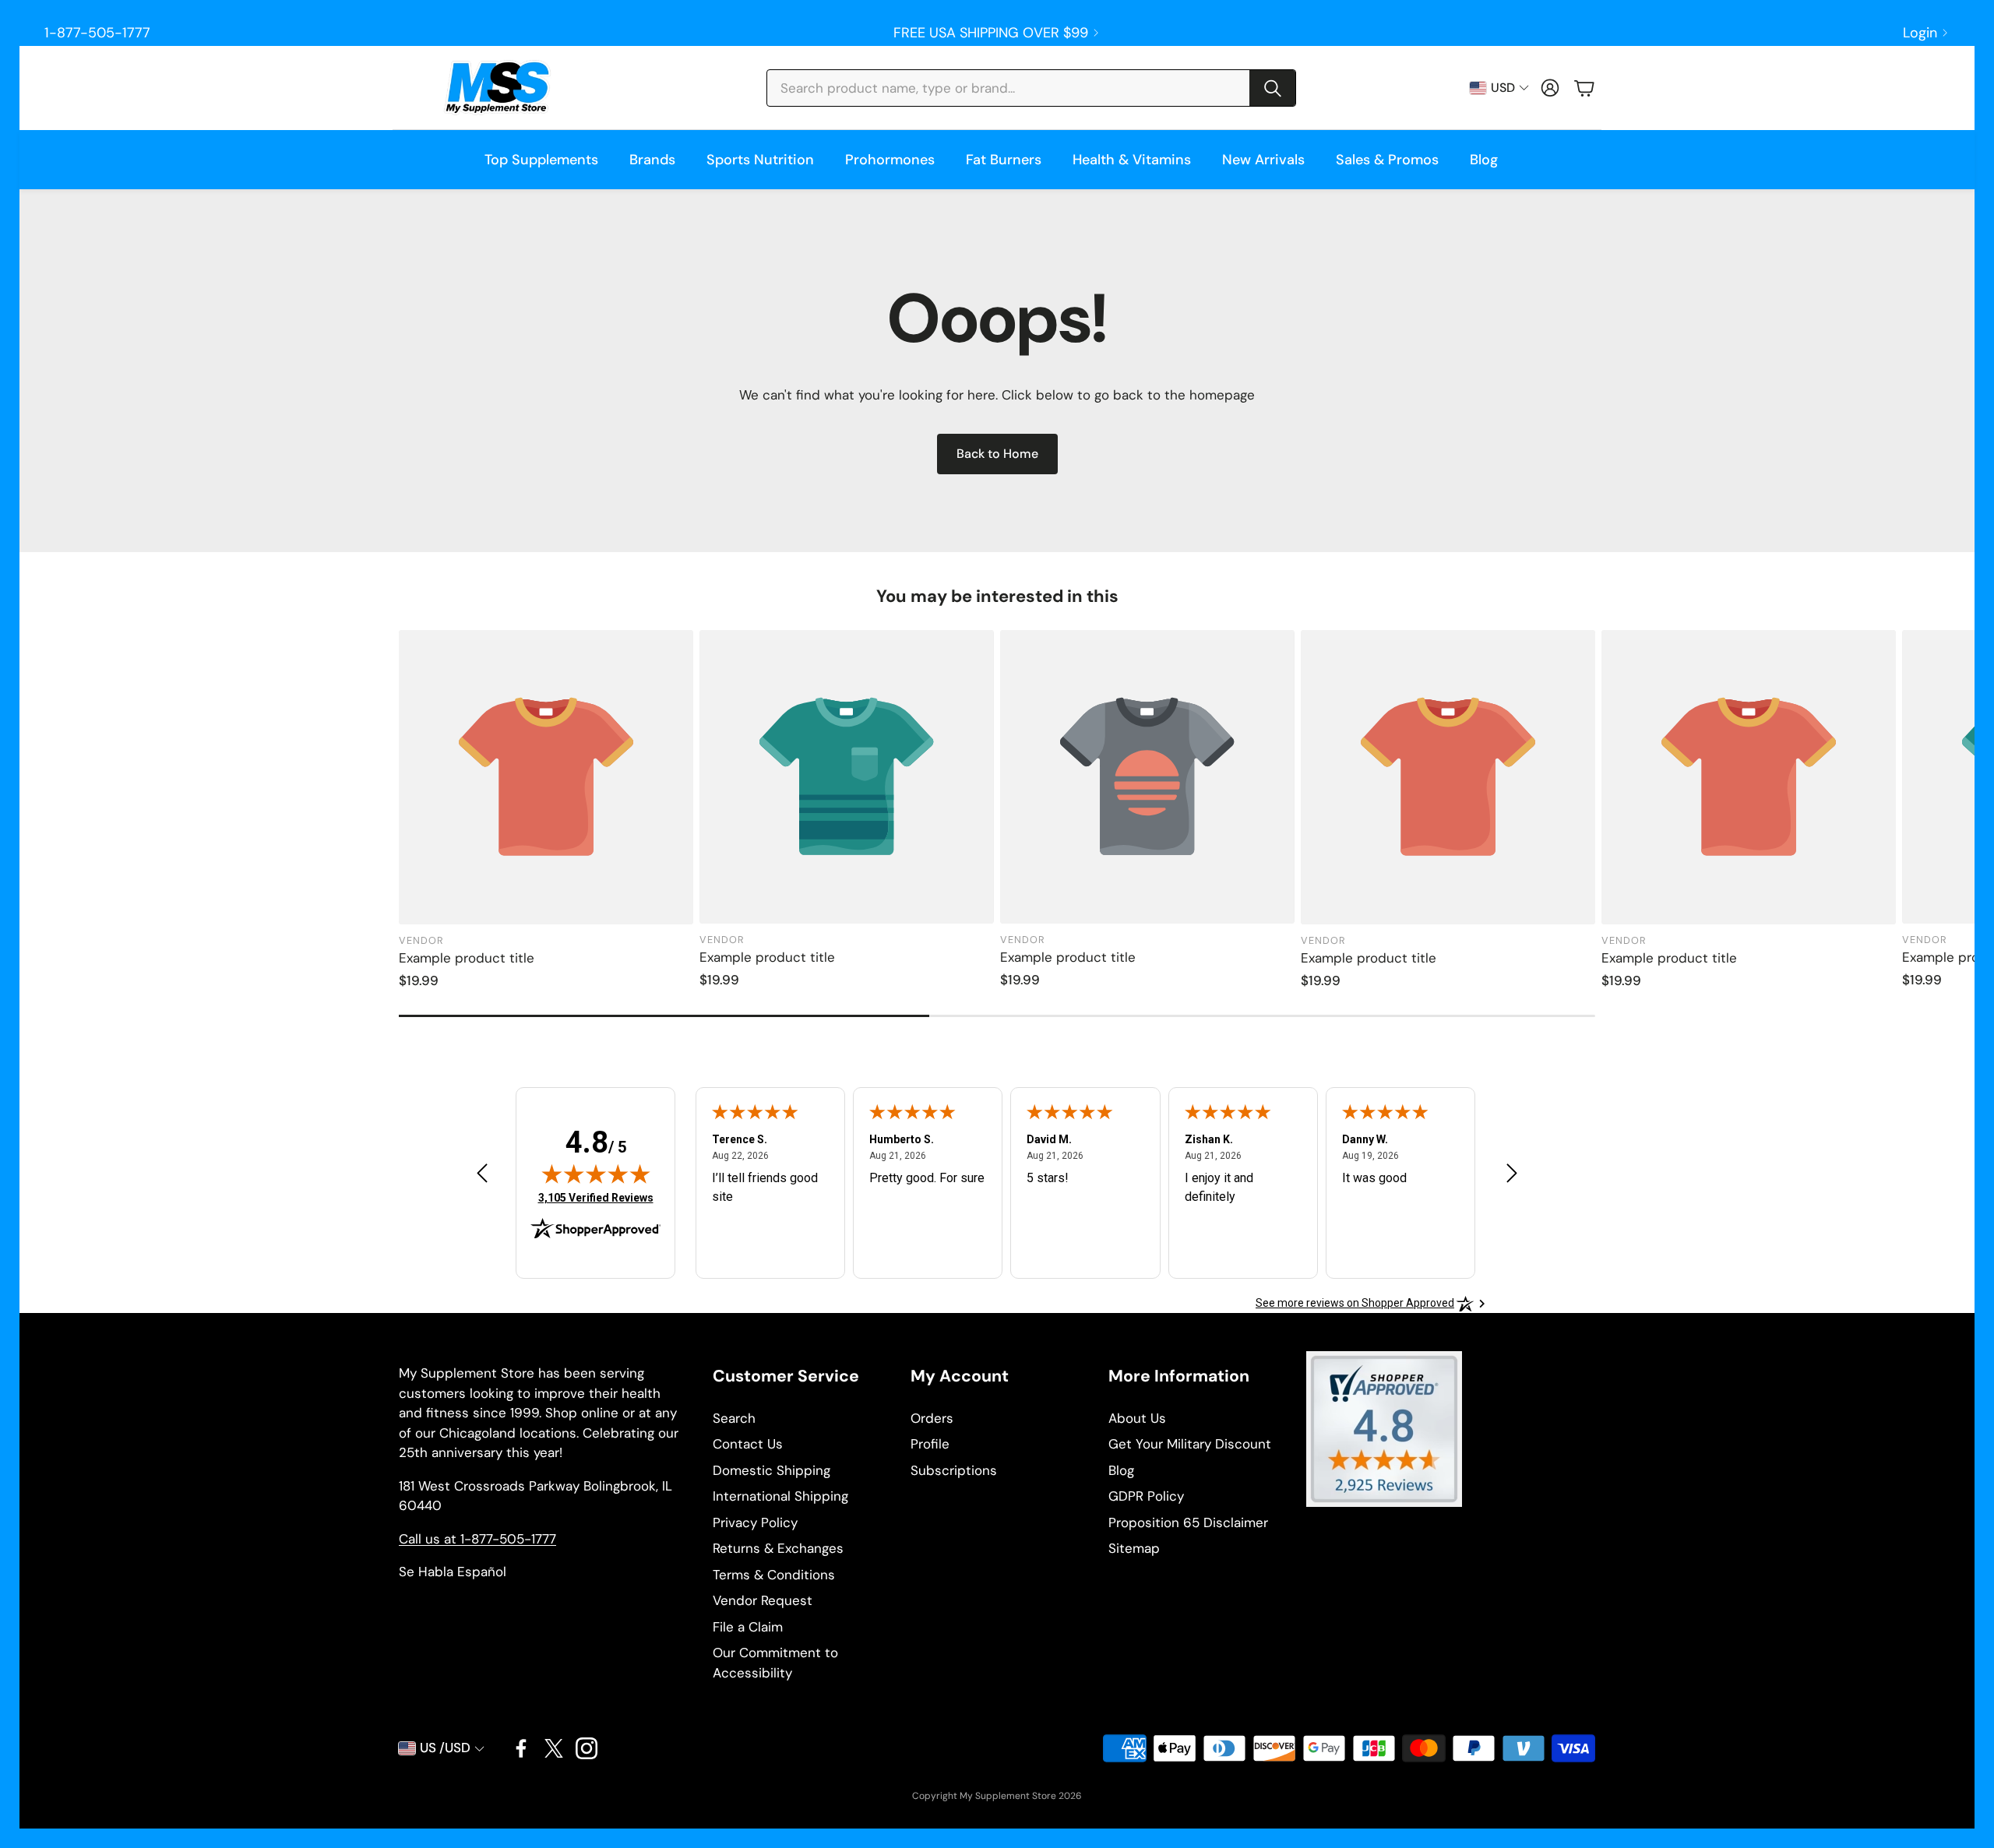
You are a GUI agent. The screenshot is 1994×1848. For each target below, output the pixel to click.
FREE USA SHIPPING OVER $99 (991, 33)
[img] (596, 1174)
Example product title (467, 958)
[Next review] (1512, 1172)
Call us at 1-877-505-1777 (477, 1539)
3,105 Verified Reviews (596, 1197)
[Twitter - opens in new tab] (554, 1748)
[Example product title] (546, 777)
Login (1920, 33)
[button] (1031, 88)
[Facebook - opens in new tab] (521, 1748)
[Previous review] (482, 1172)
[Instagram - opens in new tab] (587, 1748)
